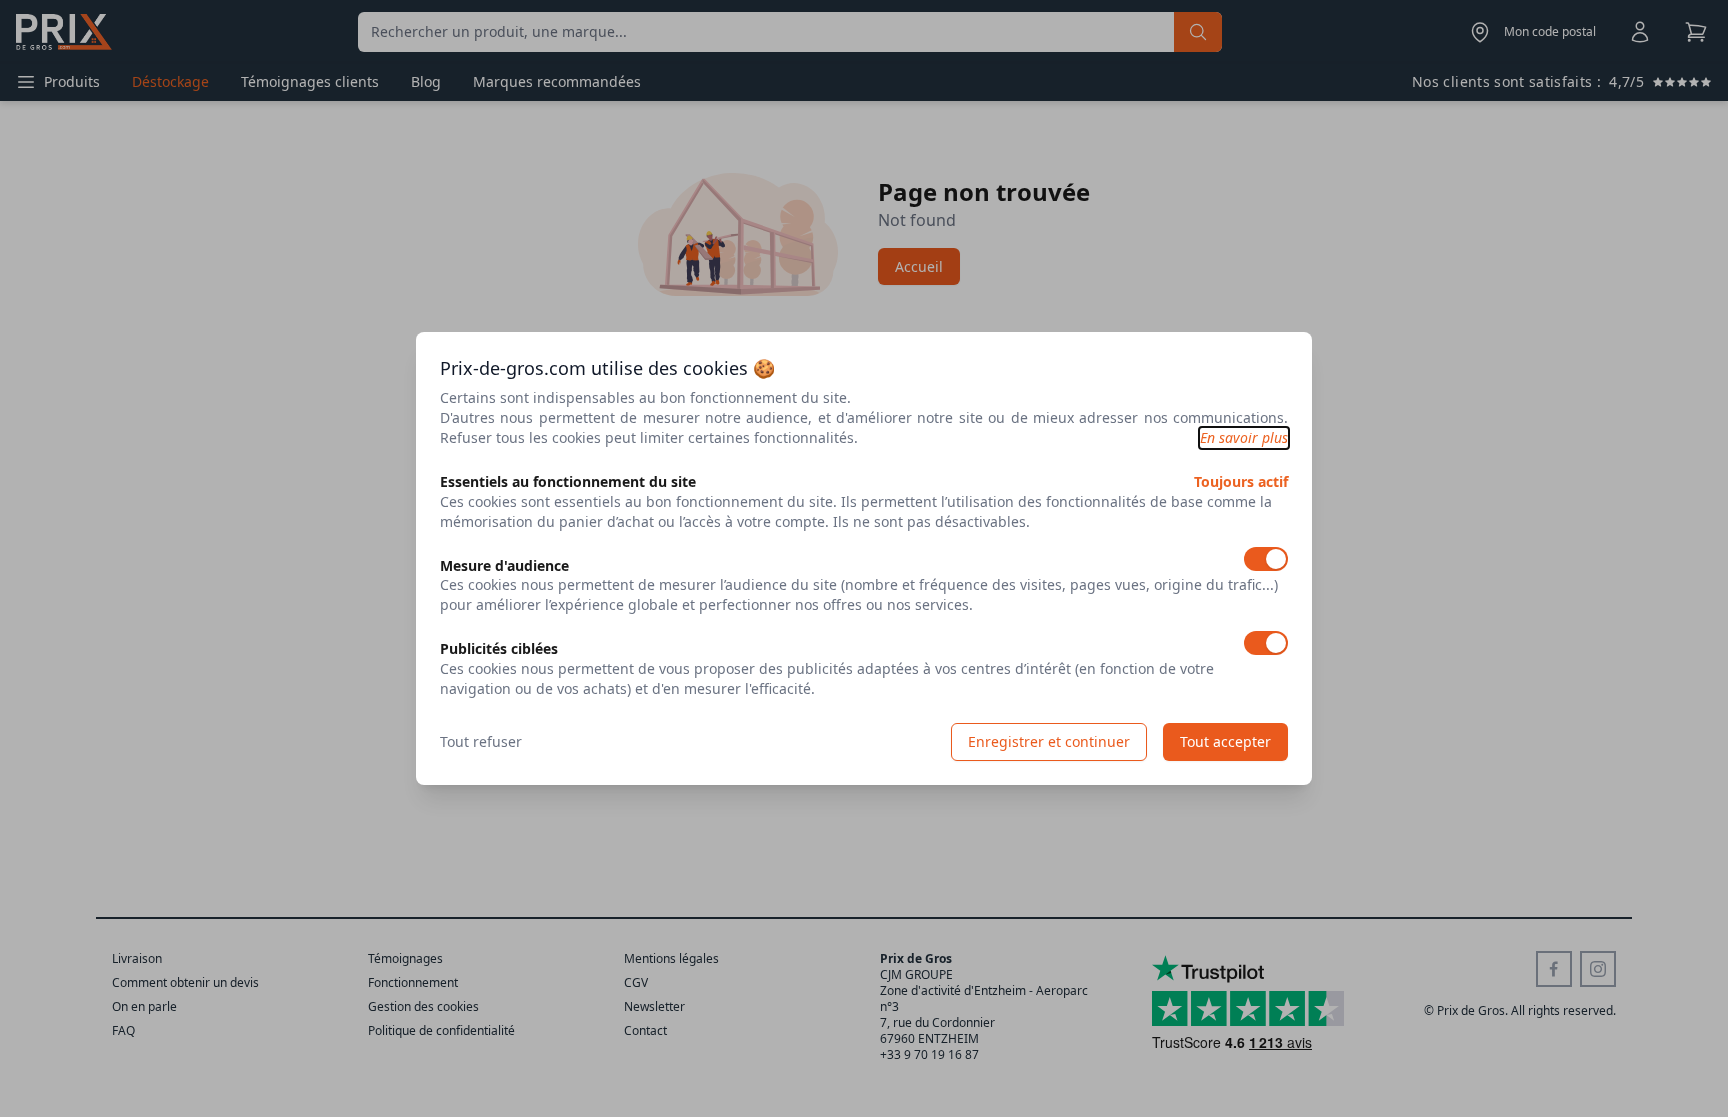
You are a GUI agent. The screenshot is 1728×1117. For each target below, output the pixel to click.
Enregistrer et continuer (1049, 741)
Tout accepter (1225, 741)
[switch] (1266, 559)
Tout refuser (481, 741)
